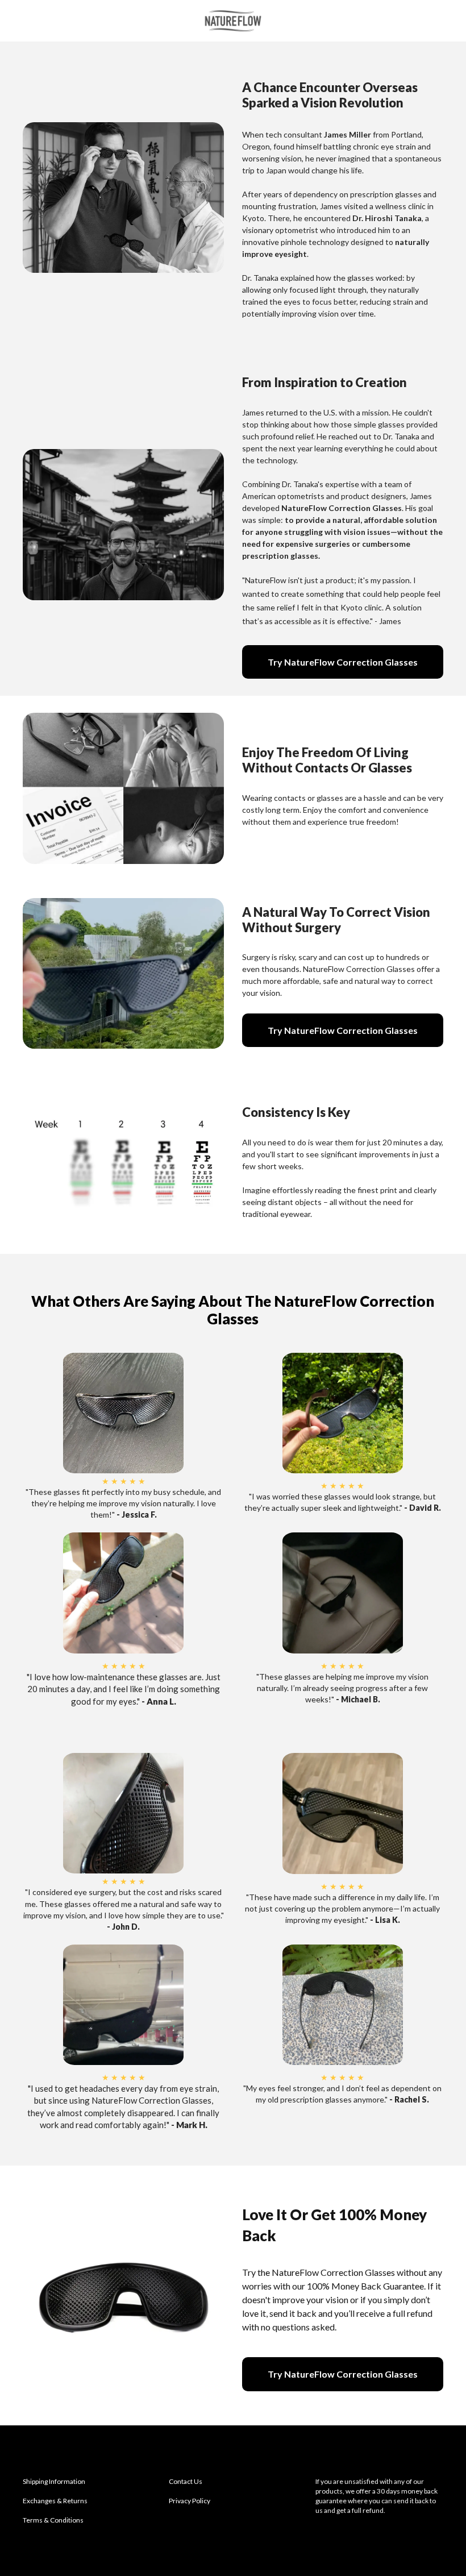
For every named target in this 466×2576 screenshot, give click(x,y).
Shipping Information (54, 2481)
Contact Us (186, 2481)
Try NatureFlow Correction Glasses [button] (343, 662)
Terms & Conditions (53, 2520)
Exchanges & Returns (55, 2501)
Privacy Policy (190, 2501)
